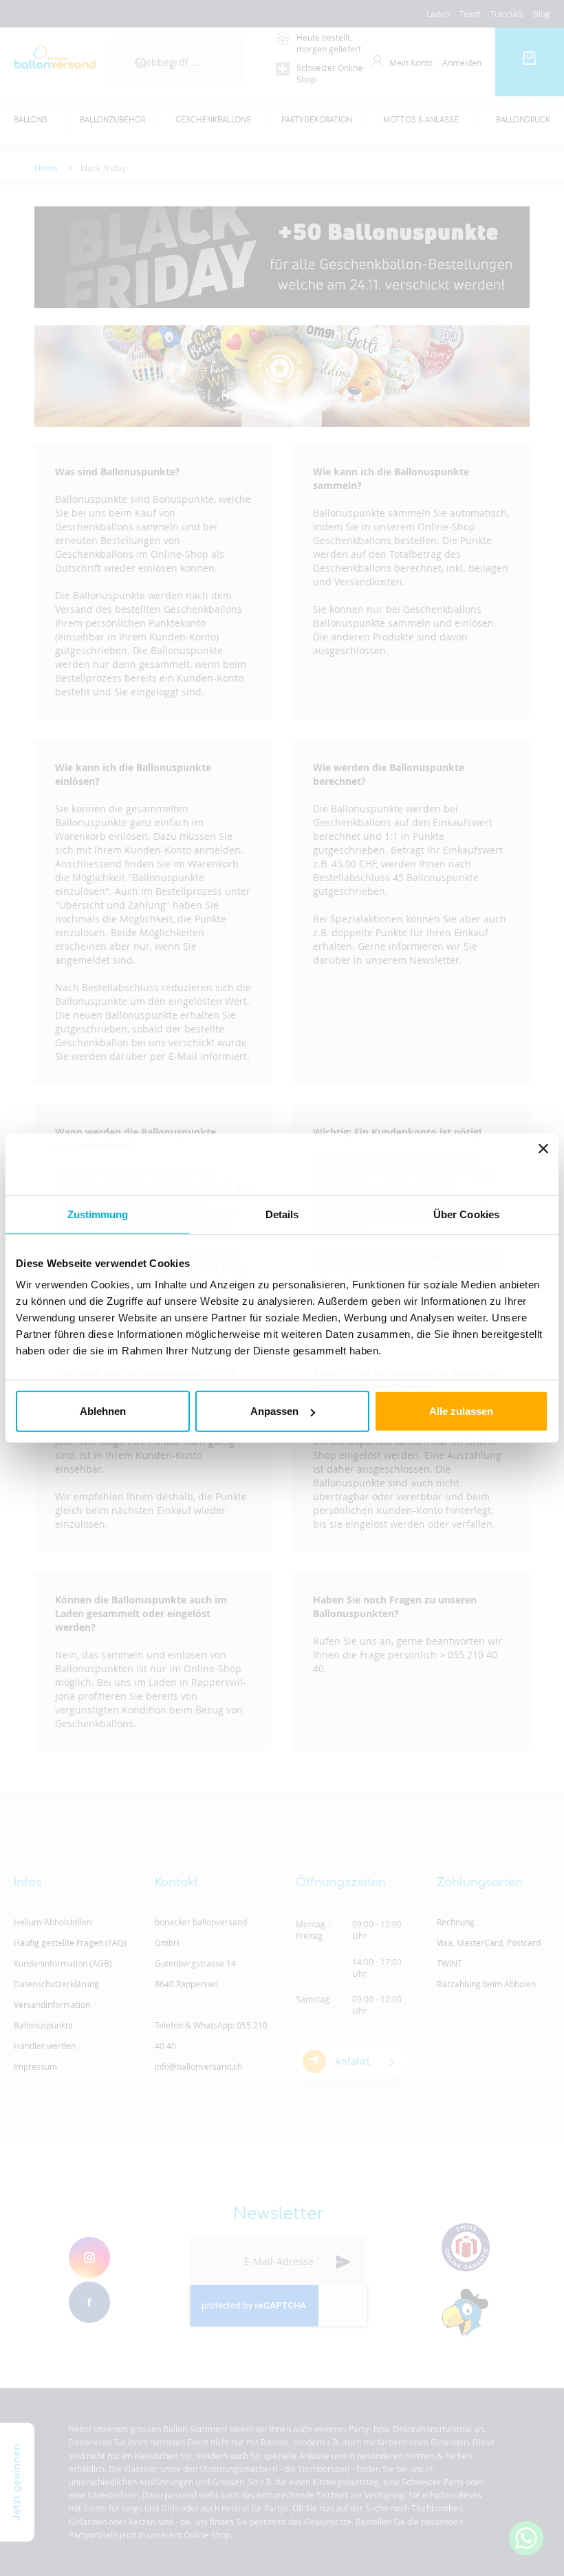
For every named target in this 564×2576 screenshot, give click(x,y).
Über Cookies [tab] (466, 1214)
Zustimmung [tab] (98, 1214)
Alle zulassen (461, 1411)
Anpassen (274, 1411)
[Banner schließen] (543, 1164)
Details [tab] (282, 1214)
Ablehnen (103, 1411)
